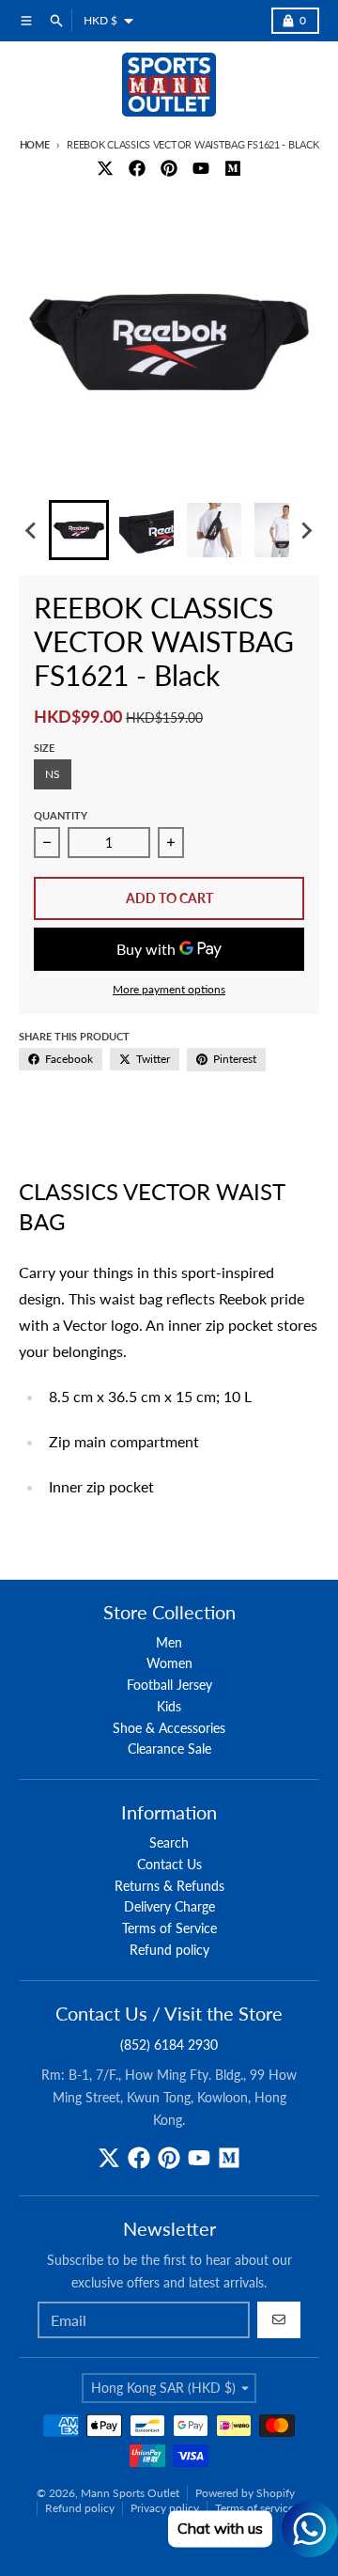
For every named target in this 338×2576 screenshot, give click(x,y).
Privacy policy (165, 2508)
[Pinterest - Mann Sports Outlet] (169, 168)
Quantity (61, 815)
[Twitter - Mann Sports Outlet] (105, 168)
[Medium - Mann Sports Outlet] (233, 168)
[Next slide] (306, 530)
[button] (79, 530)
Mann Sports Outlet (130, 2493)
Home (35, 144)
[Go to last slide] (32, 530)
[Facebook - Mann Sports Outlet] (137, 168)
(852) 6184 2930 (169, 2045)
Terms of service (254, 2508)
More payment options (169, 989)
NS (53, 774)
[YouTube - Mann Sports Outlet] (201, 168)
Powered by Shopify (245, 2493)
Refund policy (80, 2508)
